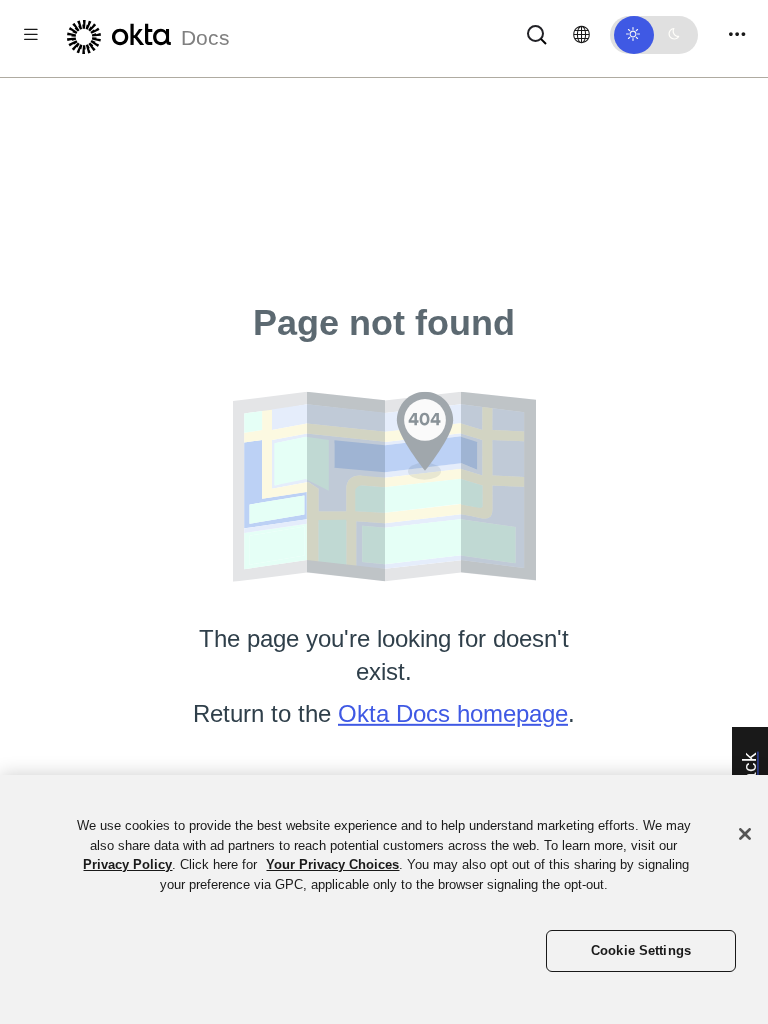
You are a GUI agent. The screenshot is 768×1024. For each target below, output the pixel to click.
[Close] (745, 834)
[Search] (537, 33)
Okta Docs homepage (453, 713)
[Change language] (581, 35)
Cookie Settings (641, 950)
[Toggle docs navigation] (31, 34)
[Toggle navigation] (737, 34)
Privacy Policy (127, 864)
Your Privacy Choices (332, 864)
